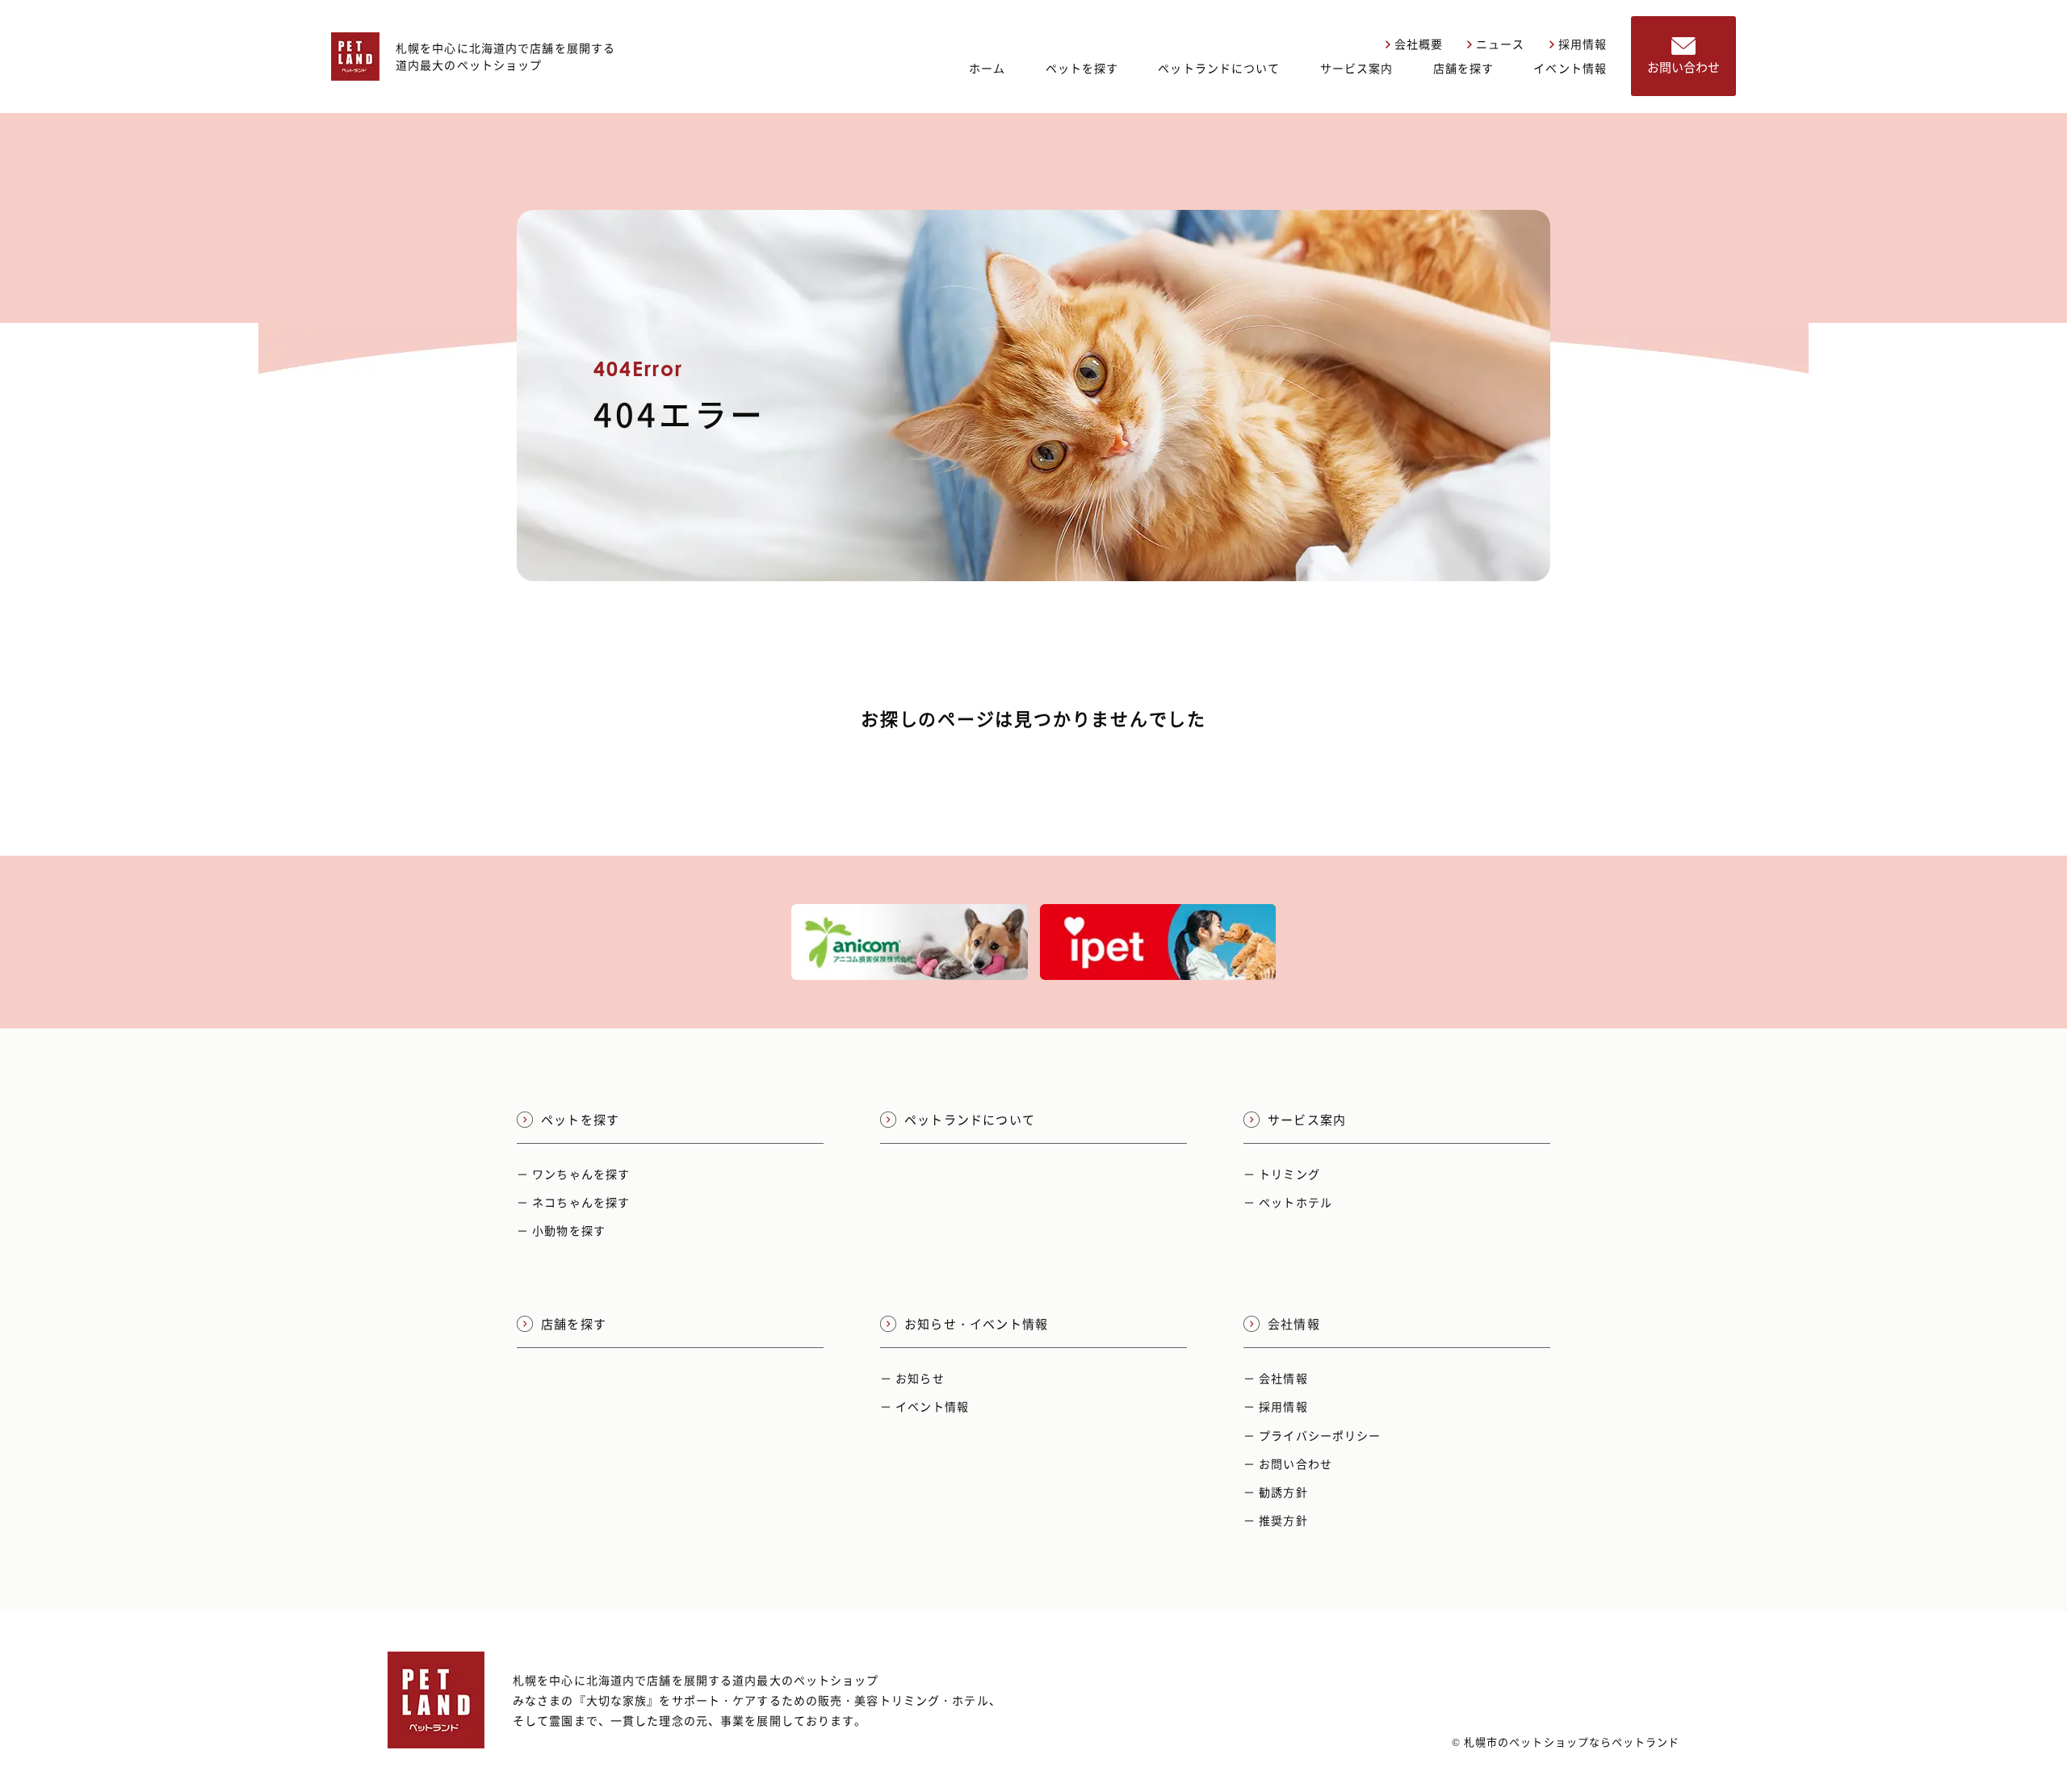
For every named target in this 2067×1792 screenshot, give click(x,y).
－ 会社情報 (1276, 1378)
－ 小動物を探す (561, 1230)
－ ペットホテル (1288, 1202)
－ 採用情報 (1276, 1406)
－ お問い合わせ (1288, 1463)
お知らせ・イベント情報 (976, 1324)
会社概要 (1419, 44)
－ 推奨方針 (1276, 1520)
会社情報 (1294, 1324)
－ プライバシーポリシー (1312, 1435)
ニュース (1500, 44)
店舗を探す (1464, 68)
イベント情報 (1570, 68)
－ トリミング (1282, 1174)
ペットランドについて (1219, 68)
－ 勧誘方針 (1276, 1492)
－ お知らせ (912, 1378)
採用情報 (1583, 44)
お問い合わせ (1683, 67)
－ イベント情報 (924, 1406)
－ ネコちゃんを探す (573, 1202)
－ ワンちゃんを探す (573, 1174)
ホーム (987, 68)
